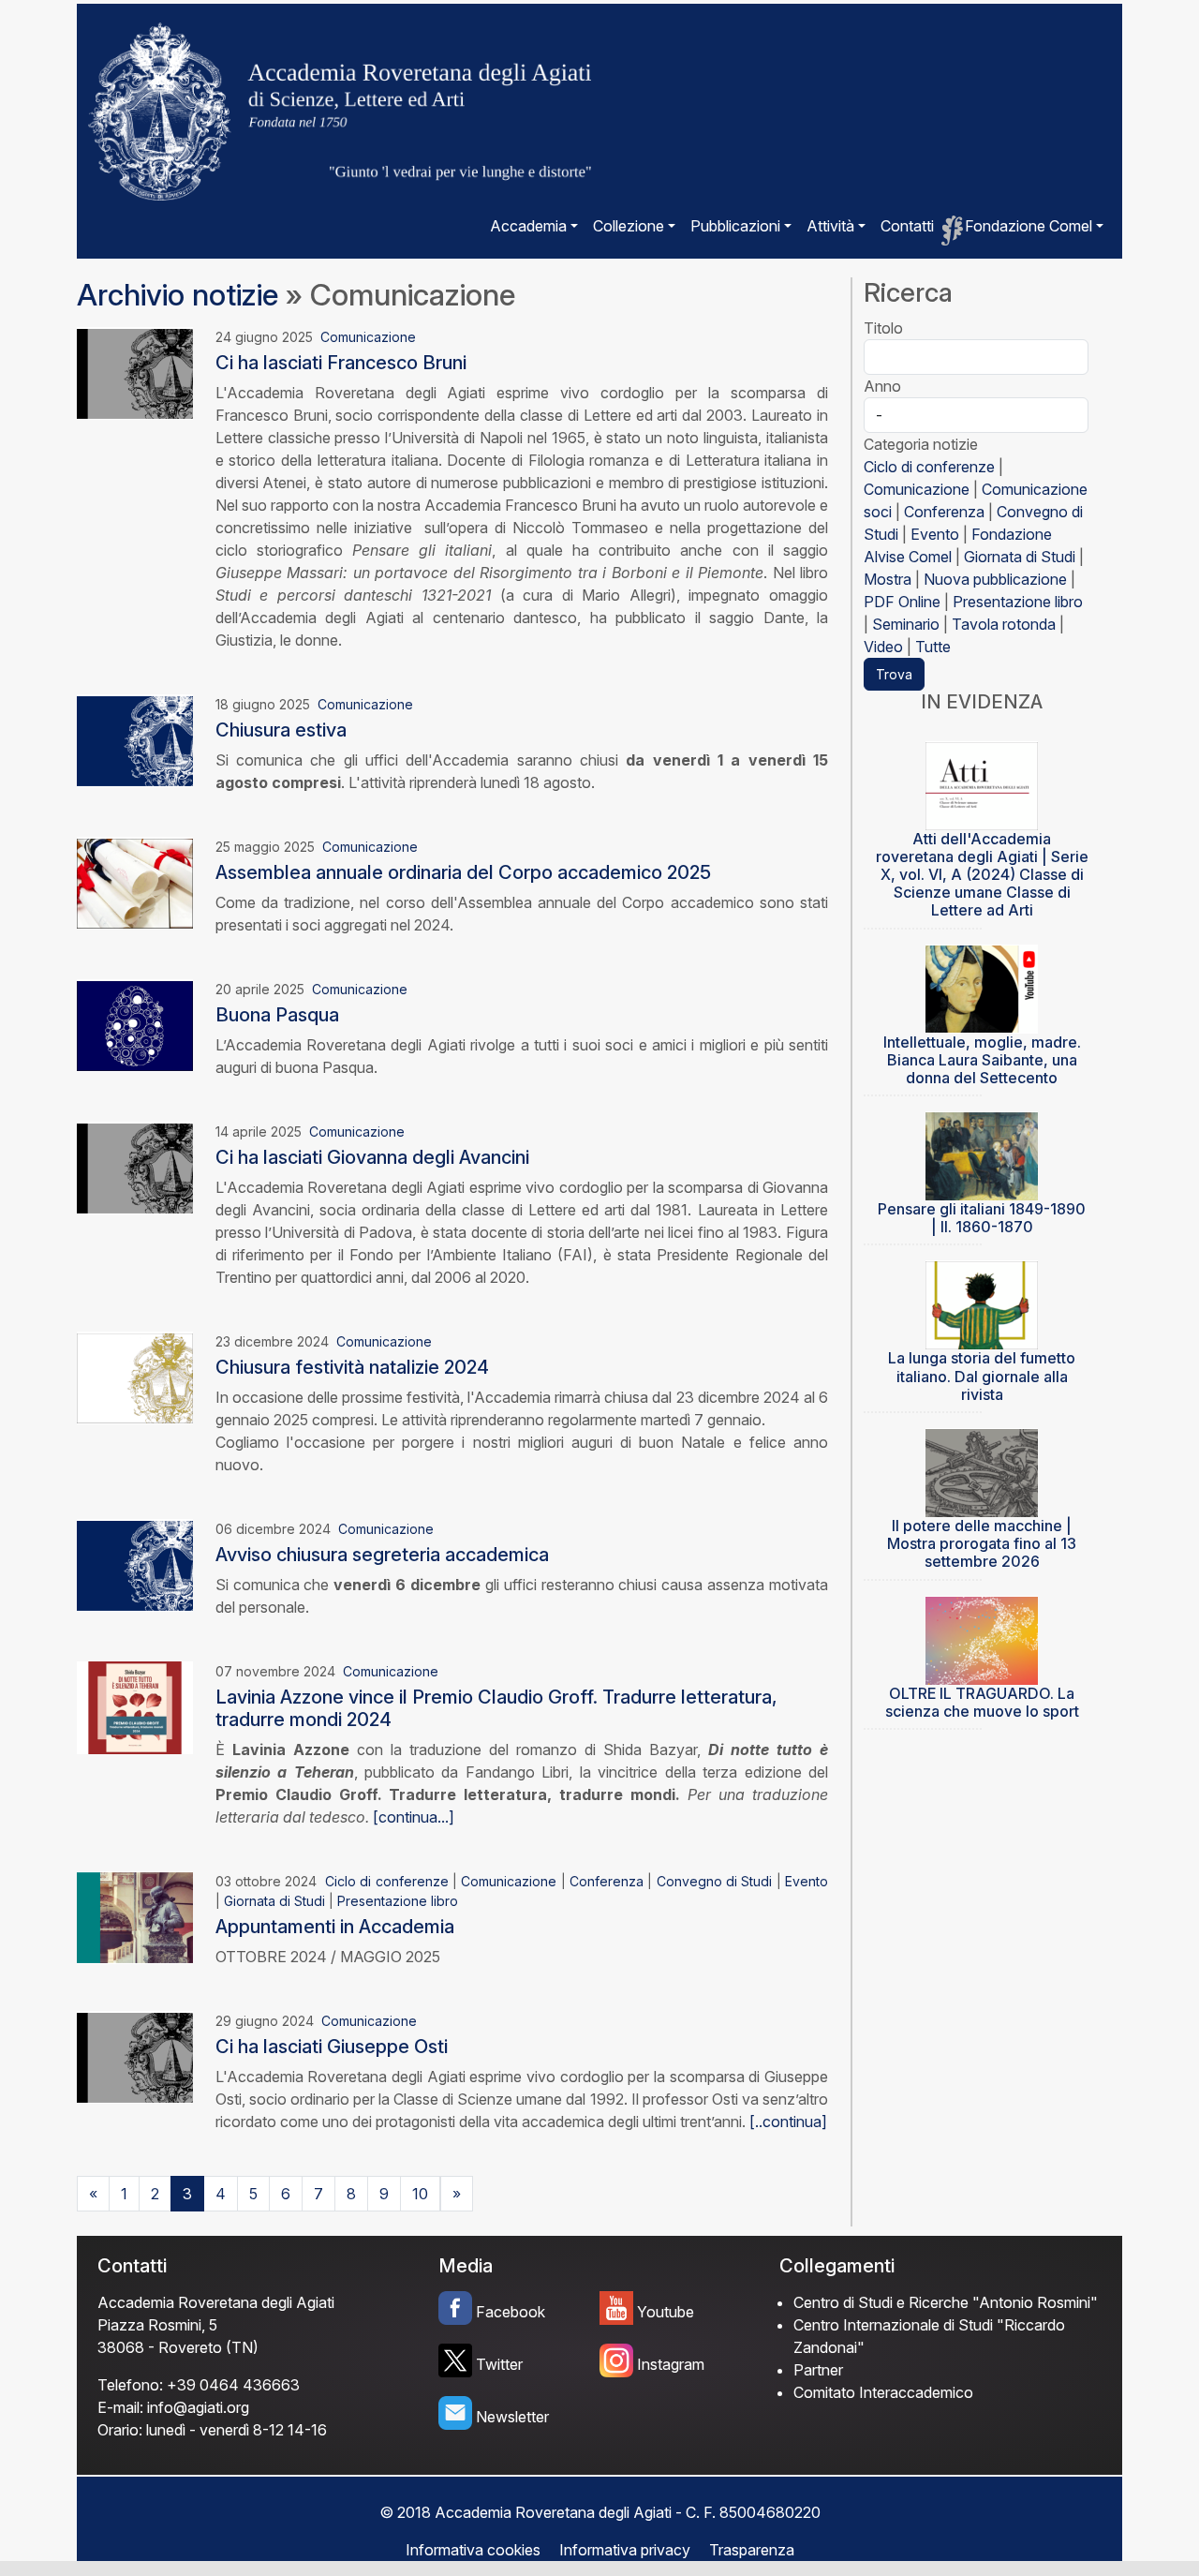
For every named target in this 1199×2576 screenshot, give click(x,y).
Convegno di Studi (715, 1881)
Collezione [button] (629, 226)
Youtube (666, 2312)
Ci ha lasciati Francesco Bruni (341, 363)
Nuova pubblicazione (995, 579)
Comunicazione (368, 337)
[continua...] (414, 1817)
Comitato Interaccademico (883, 2392)
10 (420, 2194)
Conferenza (607, 1881)
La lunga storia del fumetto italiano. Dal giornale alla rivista (982, 1376)
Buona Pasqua (277, 1015)
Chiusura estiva (281, 730)
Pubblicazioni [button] (735, 226)
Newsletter (512, 2417)
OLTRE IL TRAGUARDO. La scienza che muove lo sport (982, 1702)
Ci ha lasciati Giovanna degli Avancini (372, 1157)
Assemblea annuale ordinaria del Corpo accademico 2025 (463, 872)
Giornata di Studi (274, 1901)
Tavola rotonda (1004, 624)
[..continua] (788, 2122)
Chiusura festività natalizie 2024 (352, 1367)
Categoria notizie (921, 444)
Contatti (907, 226)
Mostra (888, 579)
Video (883, 647)
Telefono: (130, 2385)
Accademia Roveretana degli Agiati (216, 2302)
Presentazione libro (398, 1901)
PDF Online (902, 602)
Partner (818, 2370)
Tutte (933, 647)
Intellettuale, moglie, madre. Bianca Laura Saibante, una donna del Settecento (982, 1060)
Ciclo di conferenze (387, 1881)
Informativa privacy (625, 2550)
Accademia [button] (528, 226)
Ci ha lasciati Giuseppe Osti (332, 2047)
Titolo (883, 328)
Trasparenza (752, 2550)
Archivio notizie (178, 295)
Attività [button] (830, 226)
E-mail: (120, 2407)
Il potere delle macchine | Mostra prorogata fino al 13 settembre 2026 (982, 1543)
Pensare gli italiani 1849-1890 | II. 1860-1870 (982, 1218)
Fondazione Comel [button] (1029, 226)
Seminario (906, 624)
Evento (807, 1881)
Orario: (120, 2430)
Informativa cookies (473, 2550)
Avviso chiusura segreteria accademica (382, 1555)
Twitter (499, 2364)
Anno (882, 386)
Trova (894, 674)
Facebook (511, 2312)
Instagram (671, 2364)
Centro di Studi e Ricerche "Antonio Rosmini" (946, 2302)
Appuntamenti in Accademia (335, 1927)
